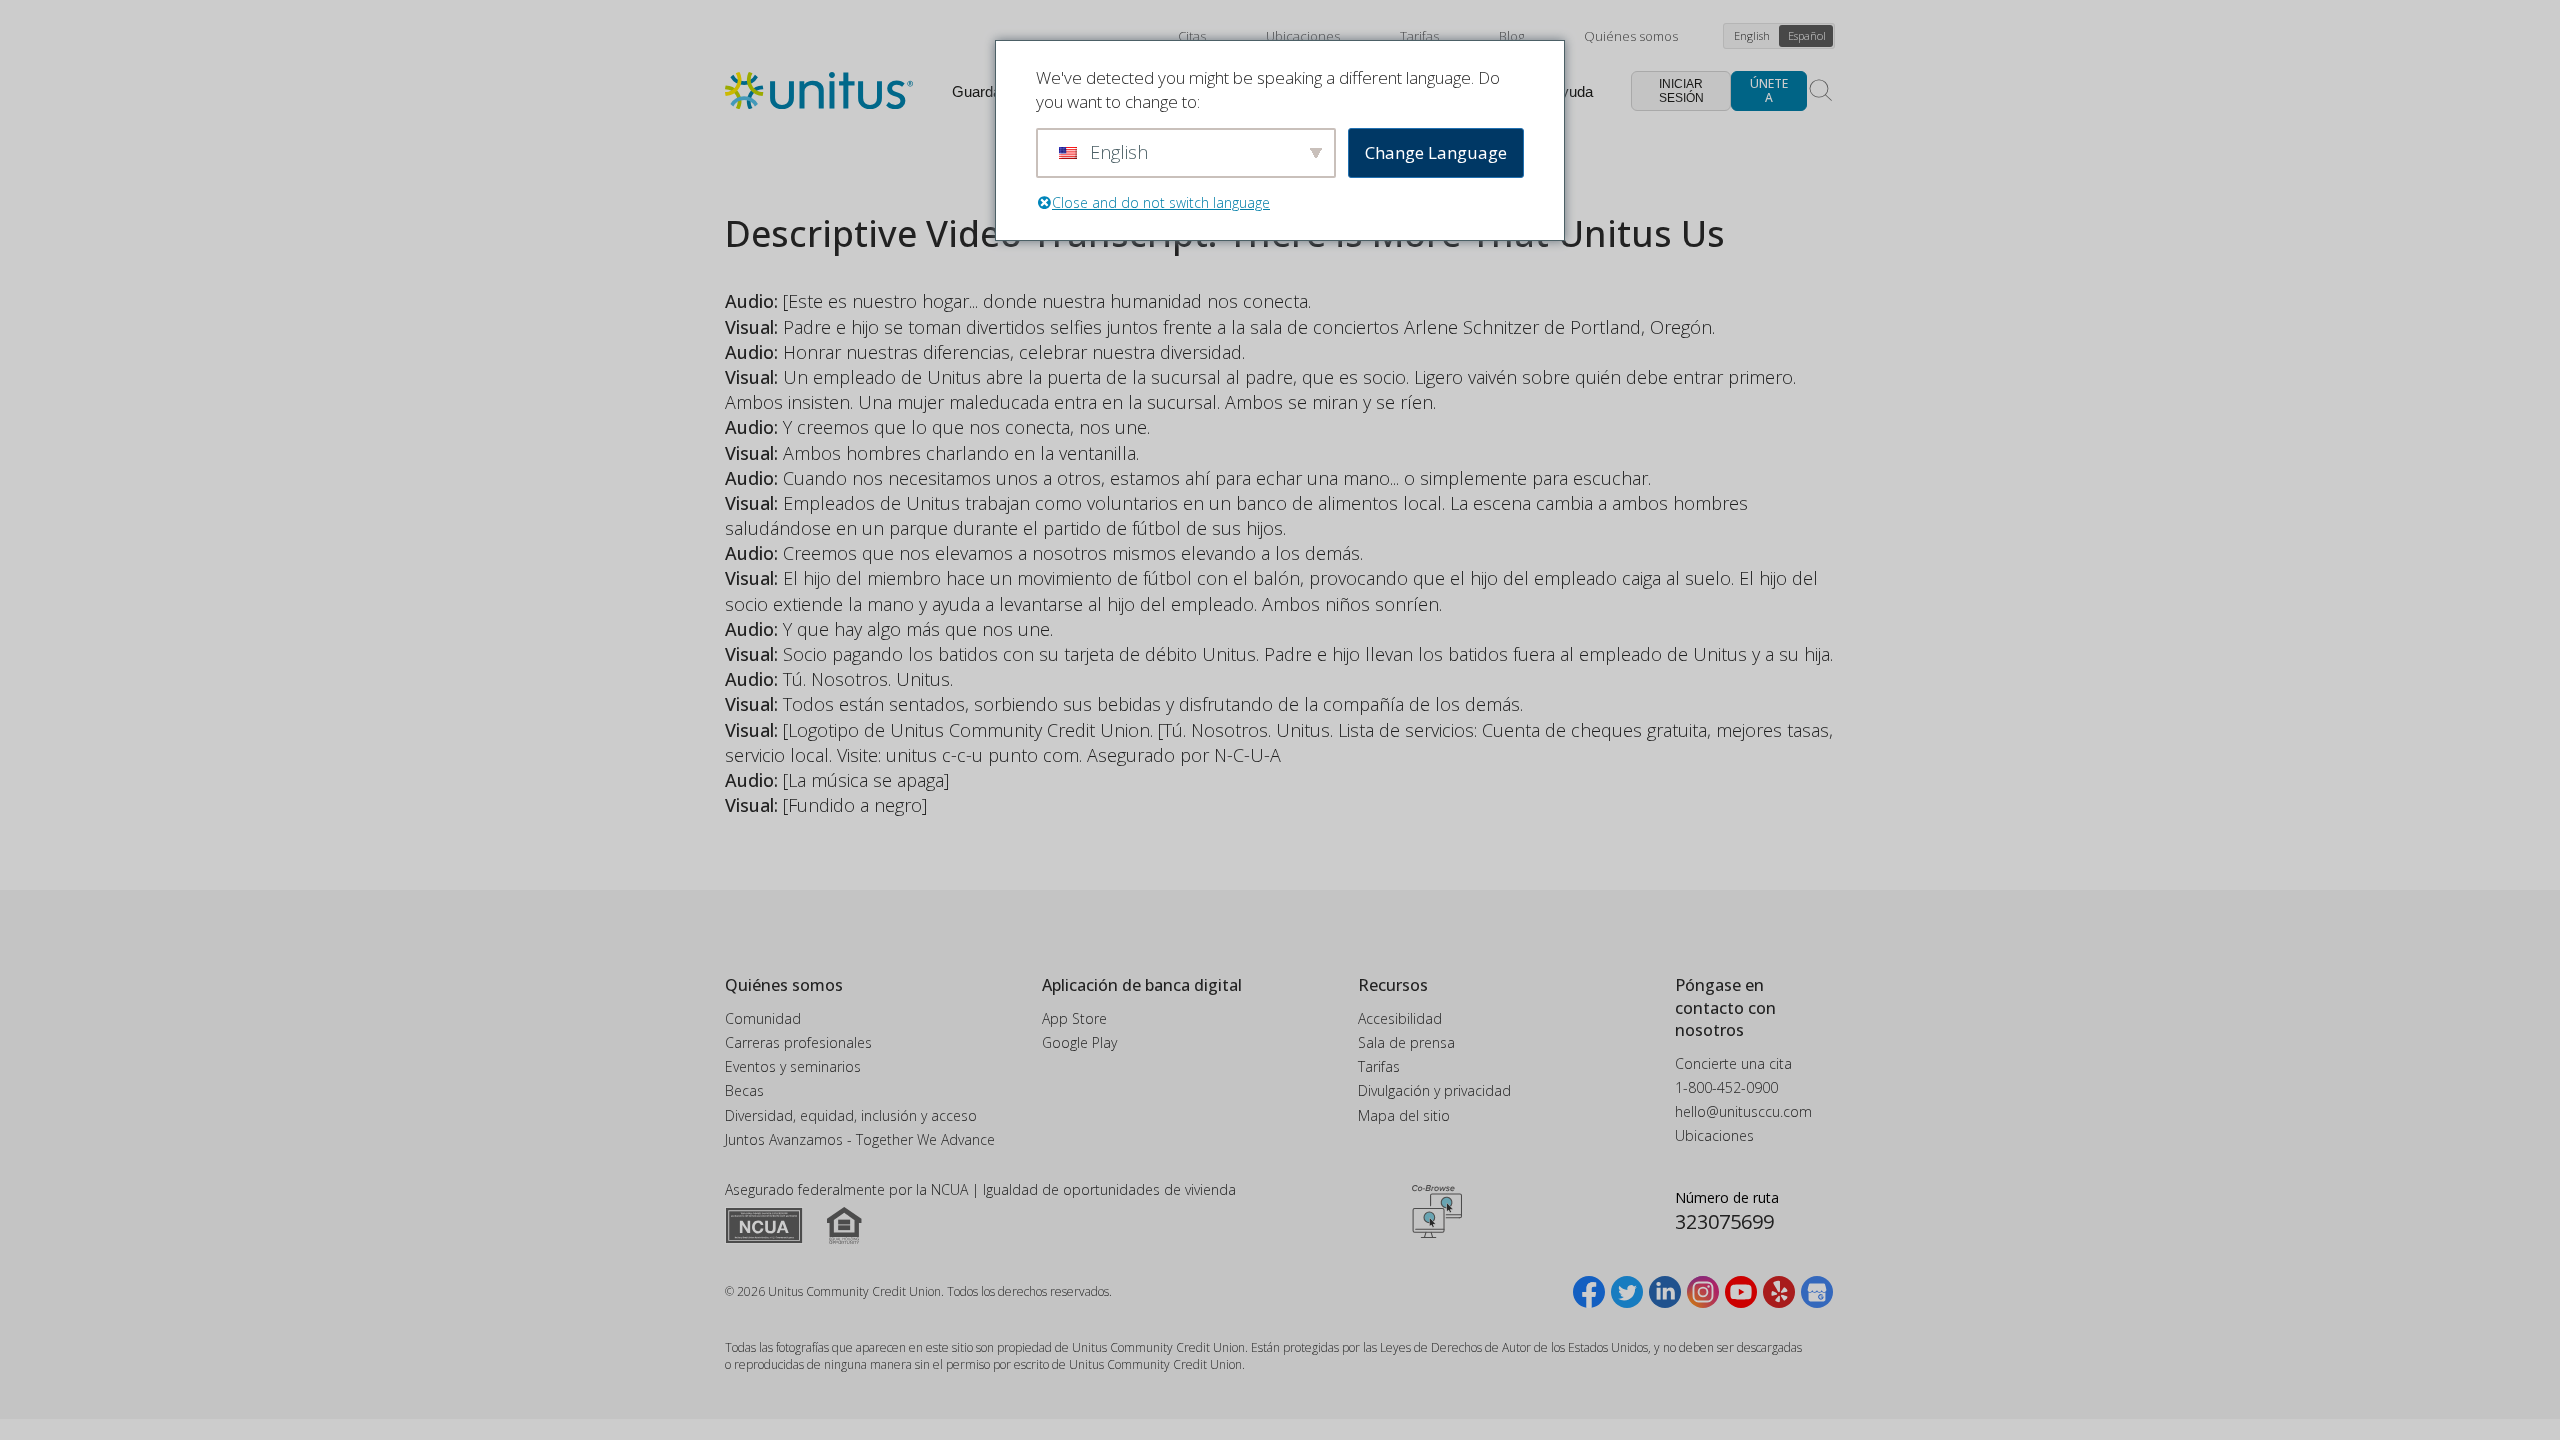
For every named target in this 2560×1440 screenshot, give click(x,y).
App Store (1074, 1018)
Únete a (1769, 90)
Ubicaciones (1303, 36)
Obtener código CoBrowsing (1437, 1212)
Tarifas (1419, 36)
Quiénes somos (1631, 36)
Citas (1192, 36)
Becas (744, 1090)
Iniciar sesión (1681, 91)
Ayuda (1572, 91)
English (1752, 35)
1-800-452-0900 (1726, 1087)
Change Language (1436, 152)
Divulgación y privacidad (1434, 1090)
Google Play (1079, 1042)
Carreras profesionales (798, 1042)
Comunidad (763, 1018)
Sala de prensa (1406, 1042)
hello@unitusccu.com (1743, 1111)
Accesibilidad (1400, 1018)
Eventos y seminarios (793, 1066)
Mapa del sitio (1404, 1115)
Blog (1511, 36)
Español (1807, 35)
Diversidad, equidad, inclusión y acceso (851, 1115)
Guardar (979, 91)
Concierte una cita (1733, 1063)
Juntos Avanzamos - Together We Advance (860, 1139)
